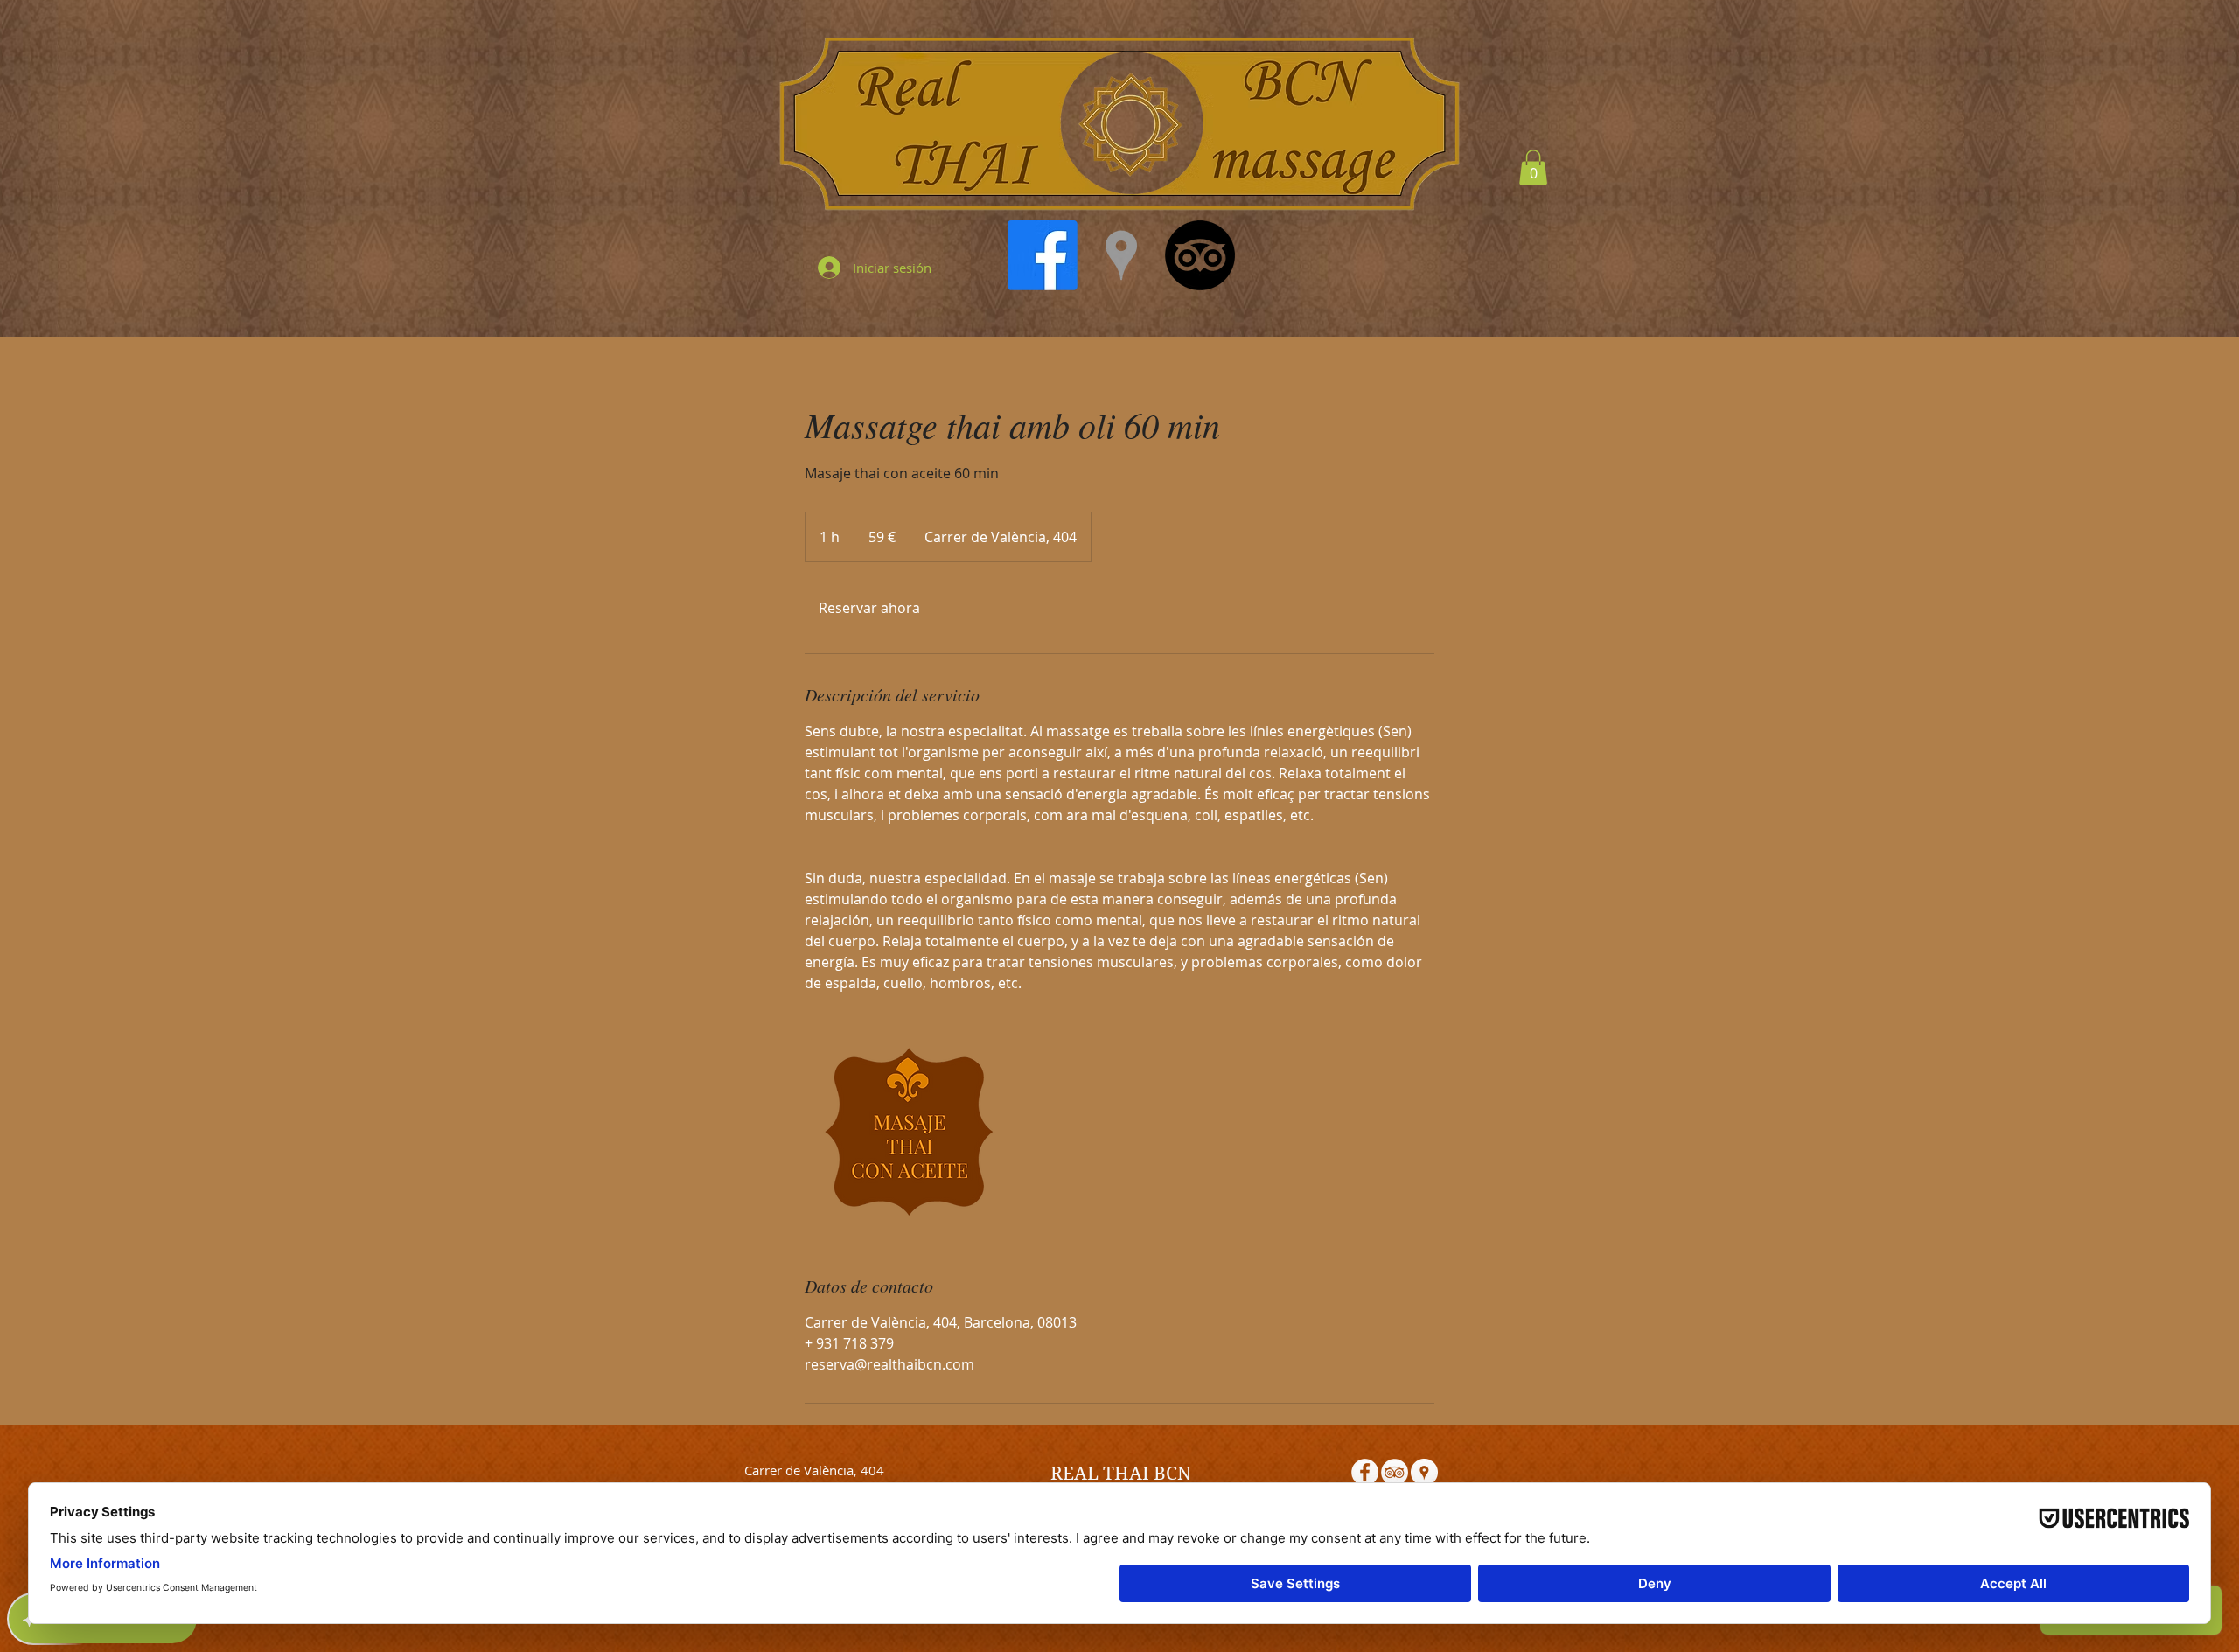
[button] (1533, 167)
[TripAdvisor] (1200, 255)
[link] (869, 608)
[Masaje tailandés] (906, 1133)
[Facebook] (1043, 255)
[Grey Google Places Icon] (1121, 255)
